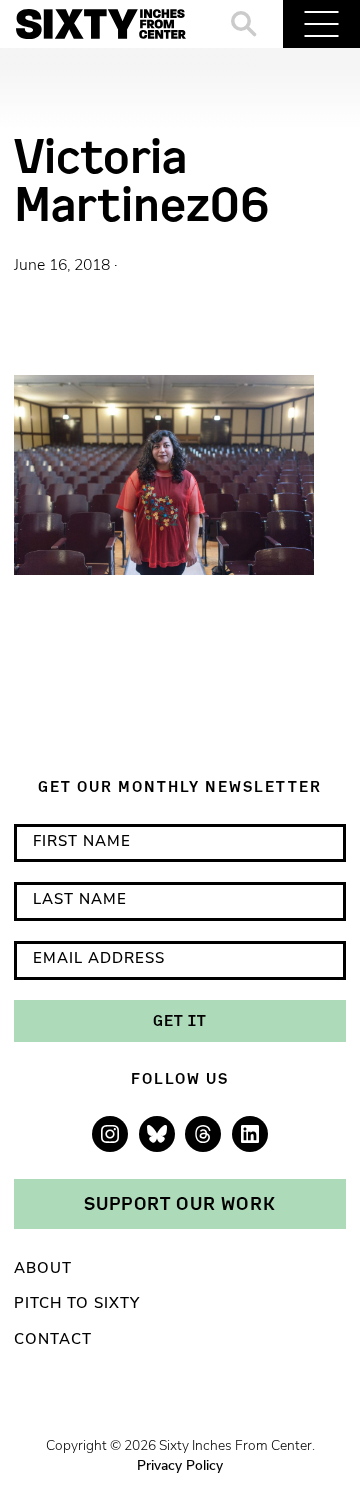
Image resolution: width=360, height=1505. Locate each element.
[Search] (244, 24)
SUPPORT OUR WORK (180, 1203)
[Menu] (321, 24)
